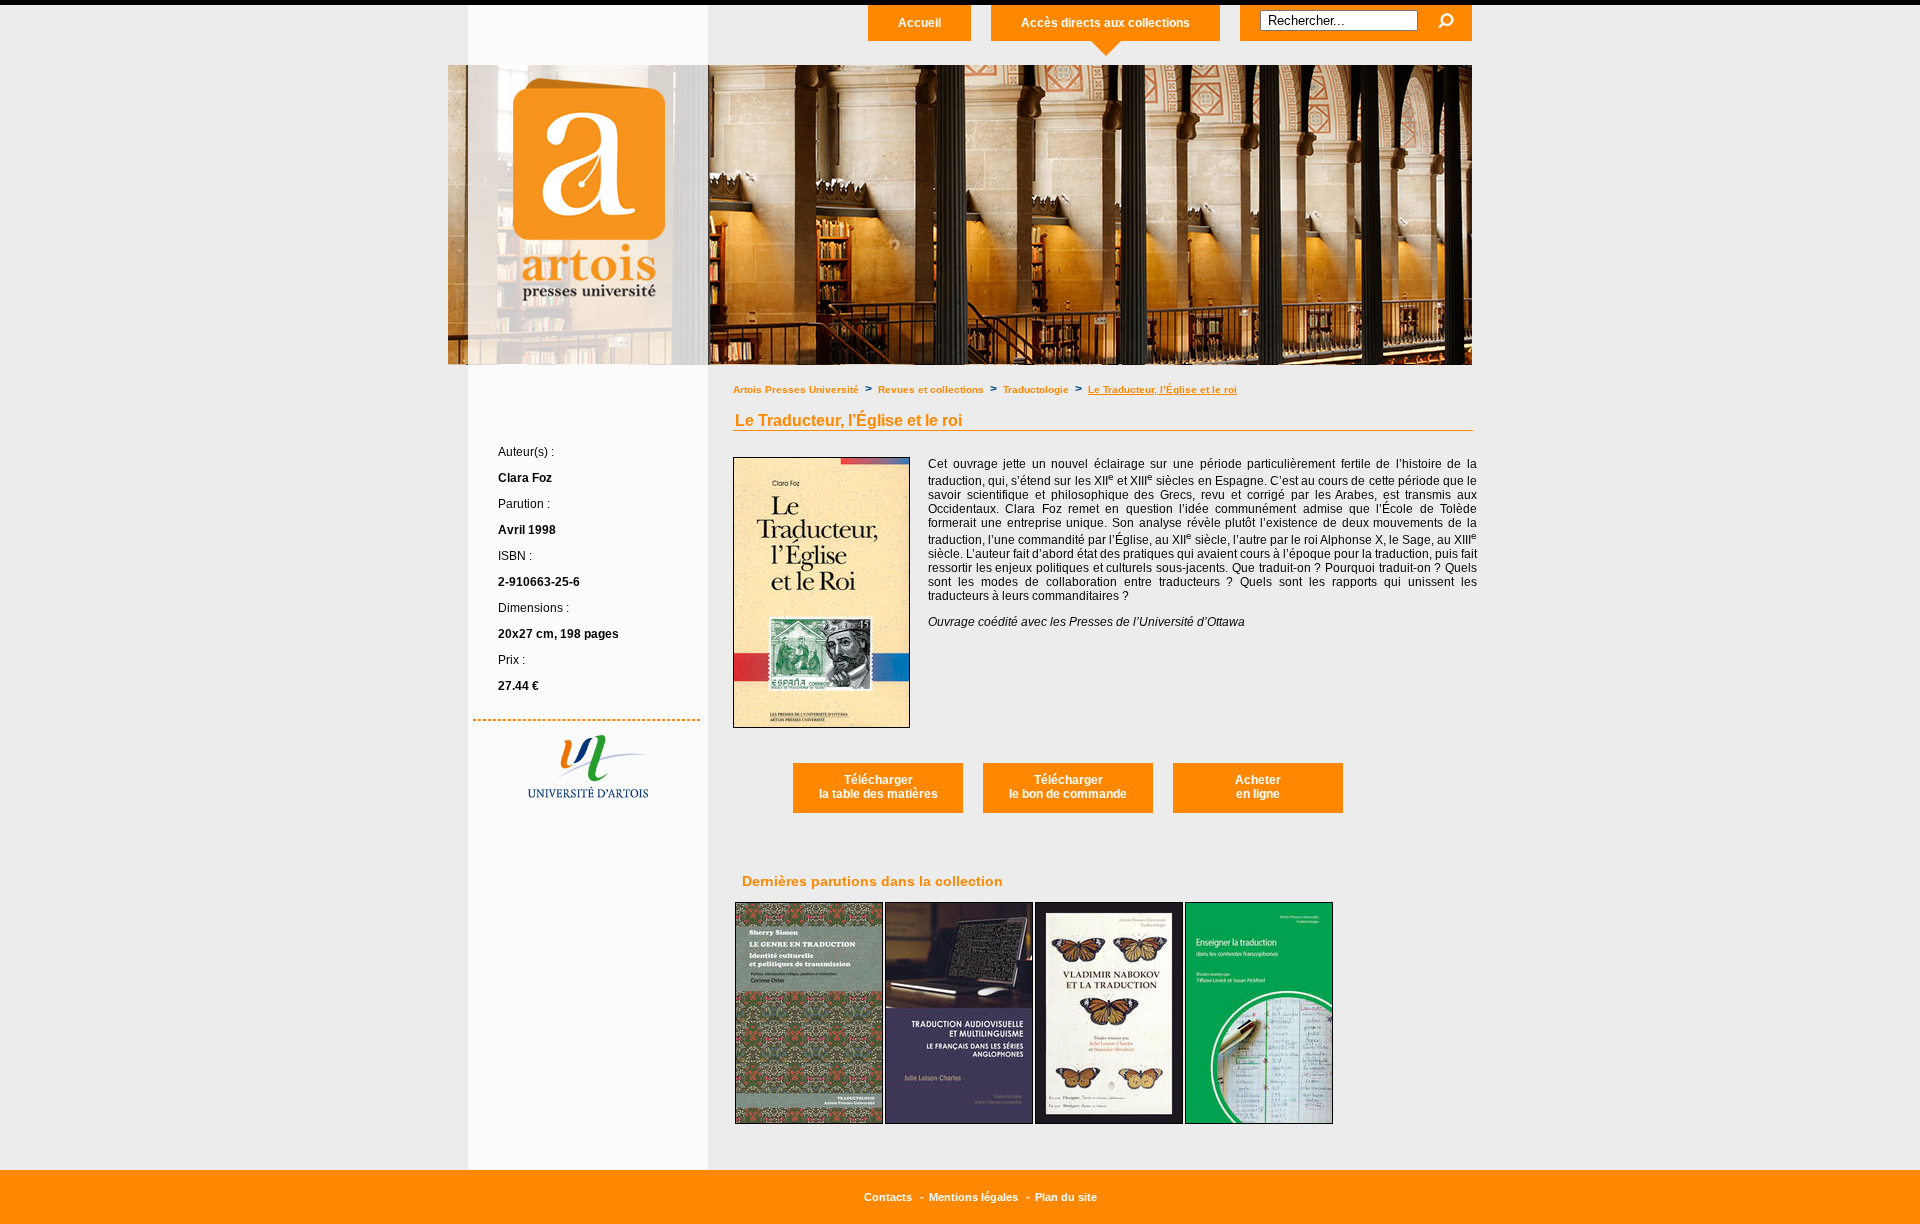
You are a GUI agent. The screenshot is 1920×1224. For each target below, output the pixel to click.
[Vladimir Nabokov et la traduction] (1109, 1120)
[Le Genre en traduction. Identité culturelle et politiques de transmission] (809, 1120)
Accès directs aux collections (1105, 23)
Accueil (919, 23)
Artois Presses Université (796, 389)
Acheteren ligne (1258, 787)
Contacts (888, 1197)
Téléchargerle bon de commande (1068, 787)
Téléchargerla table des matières (878, 787)
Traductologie (1036, 389)
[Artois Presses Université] (588, 311)
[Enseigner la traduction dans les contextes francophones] (1259, 1120)
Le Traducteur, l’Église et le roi (1162, 389)
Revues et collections (932, 389)
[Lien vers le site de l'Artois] (588, 794)
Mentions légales (973, 1197)
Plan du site (1066, 1197)
